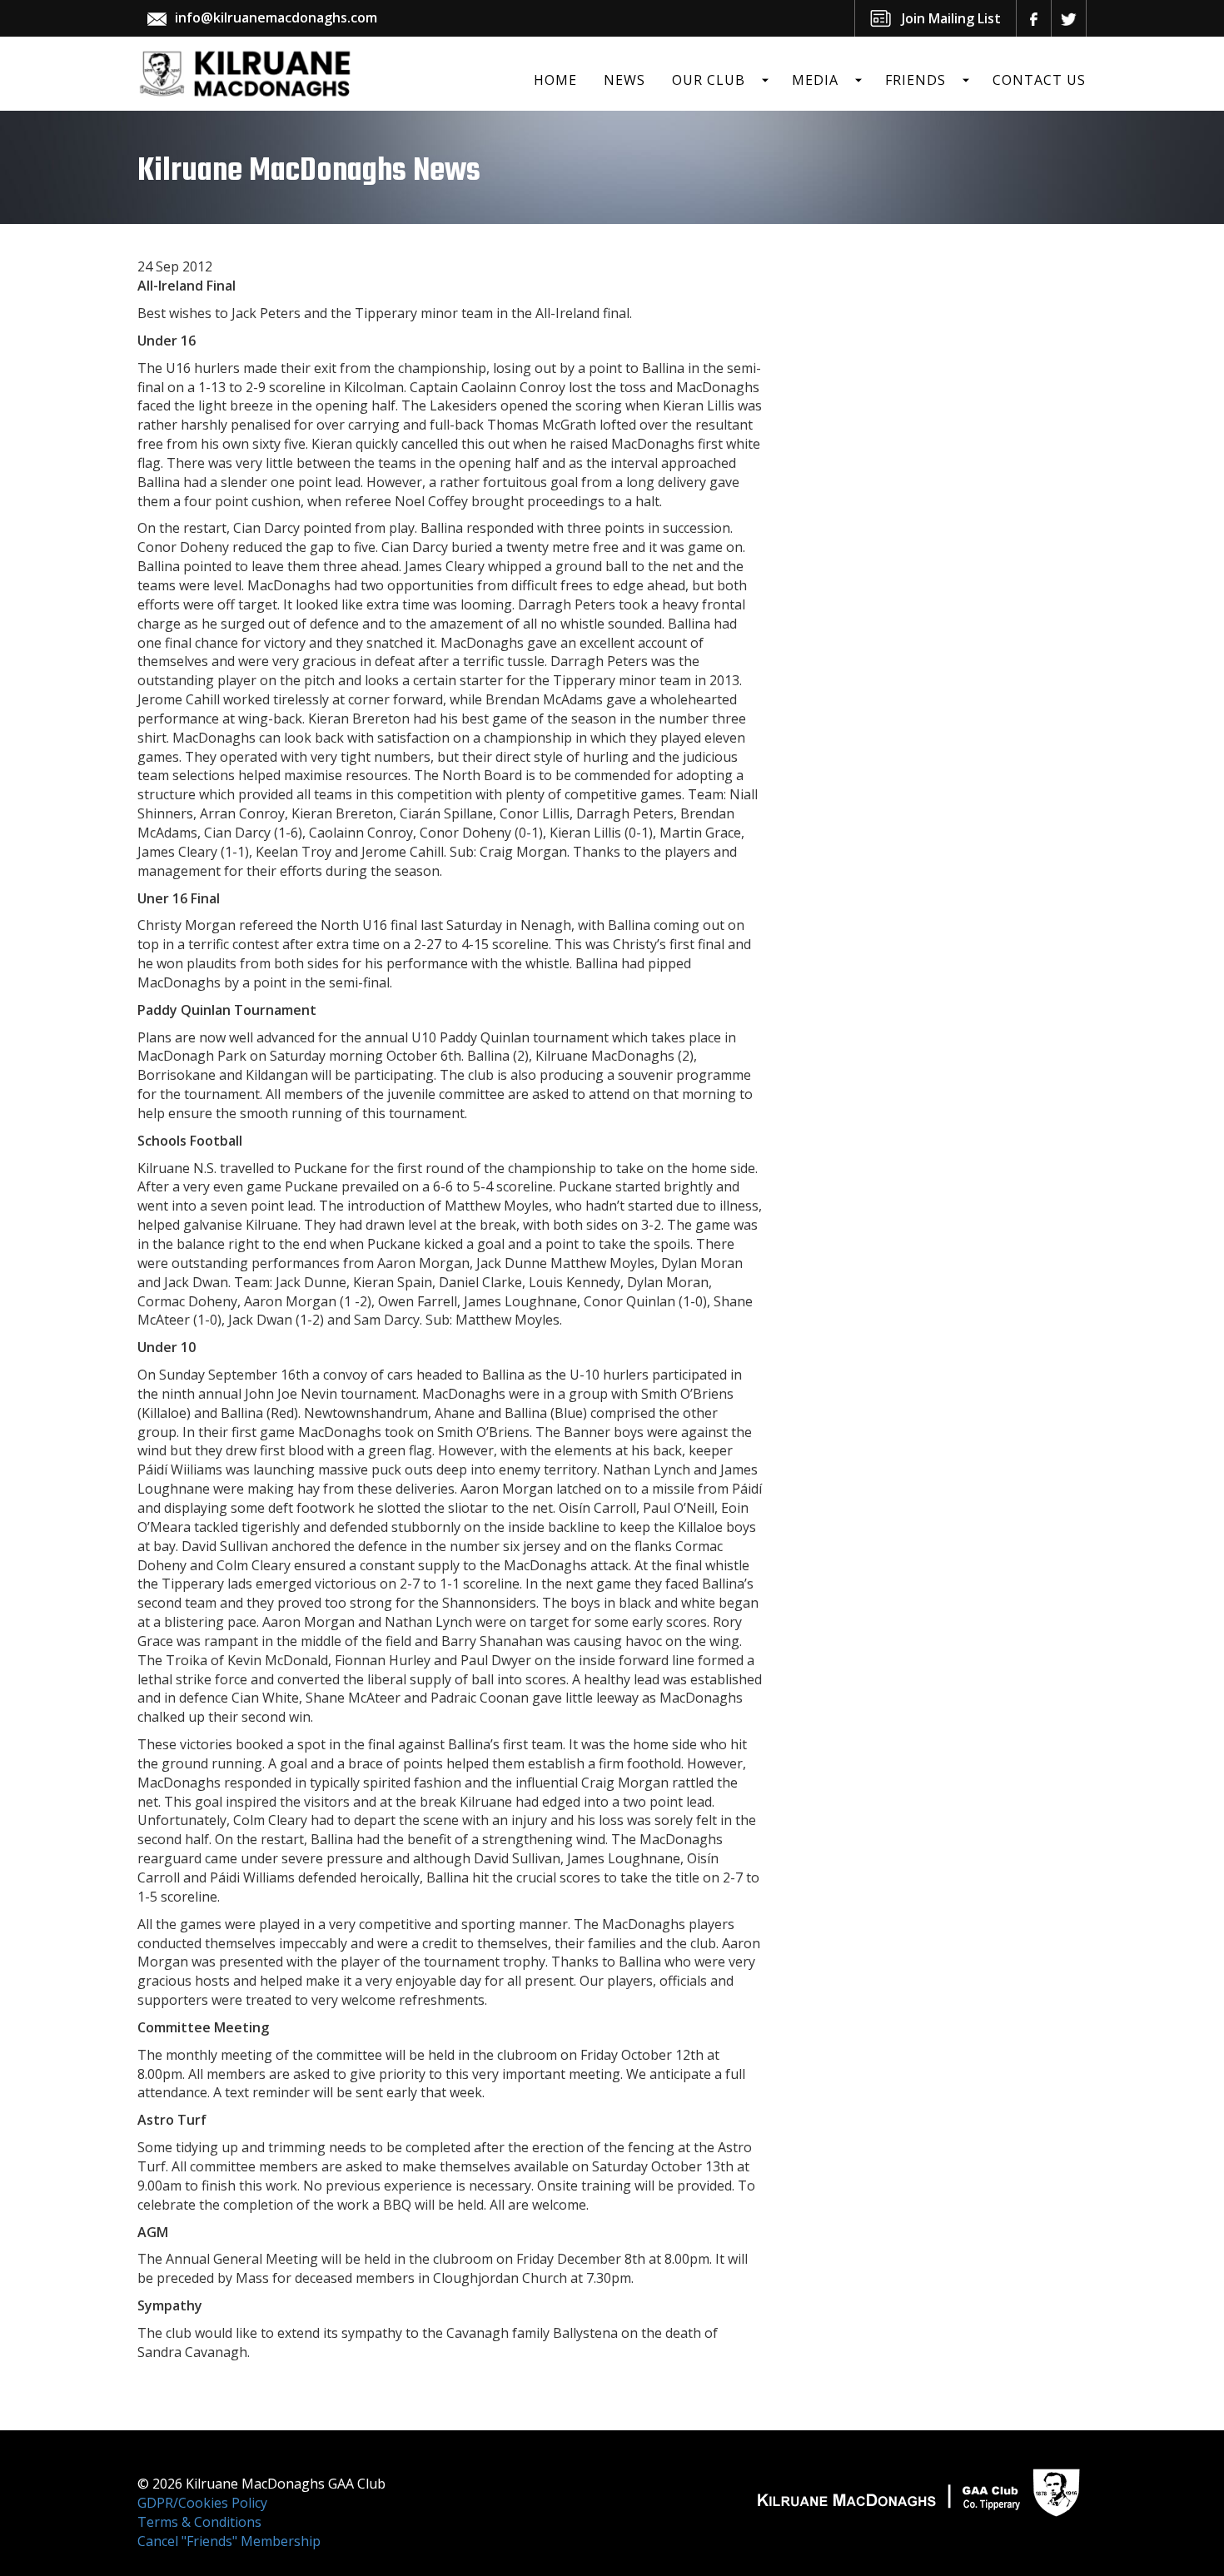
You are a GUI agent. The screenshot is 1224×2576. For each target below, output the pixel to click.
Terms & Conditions (199, 2522)
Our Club (709, 80)
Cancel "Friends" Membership (229, 2541)
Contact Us (1039, 80)
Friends (916, 80)
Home (555, 80)
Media (815, 80)
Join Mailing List (951, 18)
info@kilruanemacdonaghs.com (276, 17)
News (624, 80)
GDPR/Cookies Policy (202, 2503)
